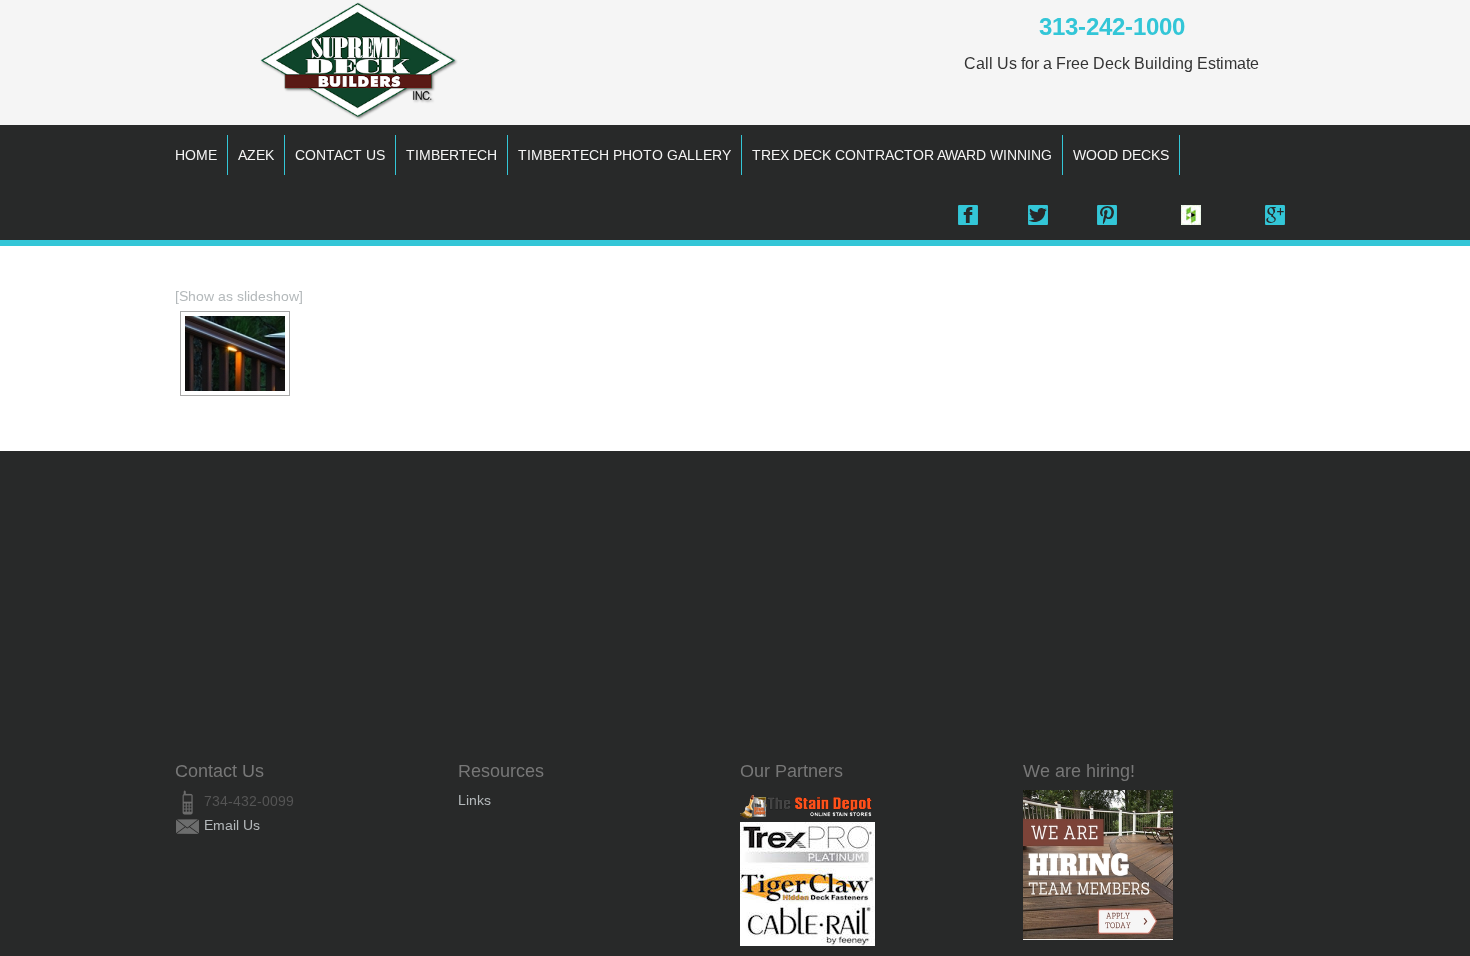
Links (474, 800)
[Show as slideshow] (239, 296)
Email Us (232, 825)
